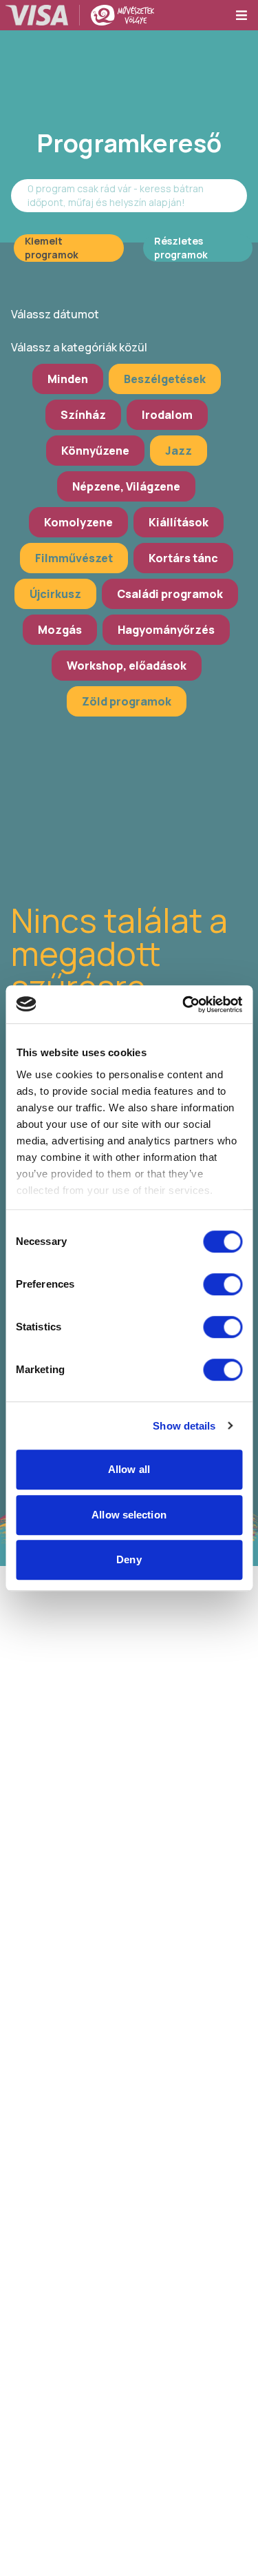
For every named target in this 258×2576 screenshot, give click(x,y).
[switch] (223, 1284)
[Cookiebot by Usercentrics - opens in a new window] (184, 1004)
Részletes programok (181, 248)
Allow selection (129, 1515)
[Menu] (246, 15)
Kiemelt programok (52, 248)
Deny (129, 1559)
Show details (184, 1426)
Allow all (129, 1469)
